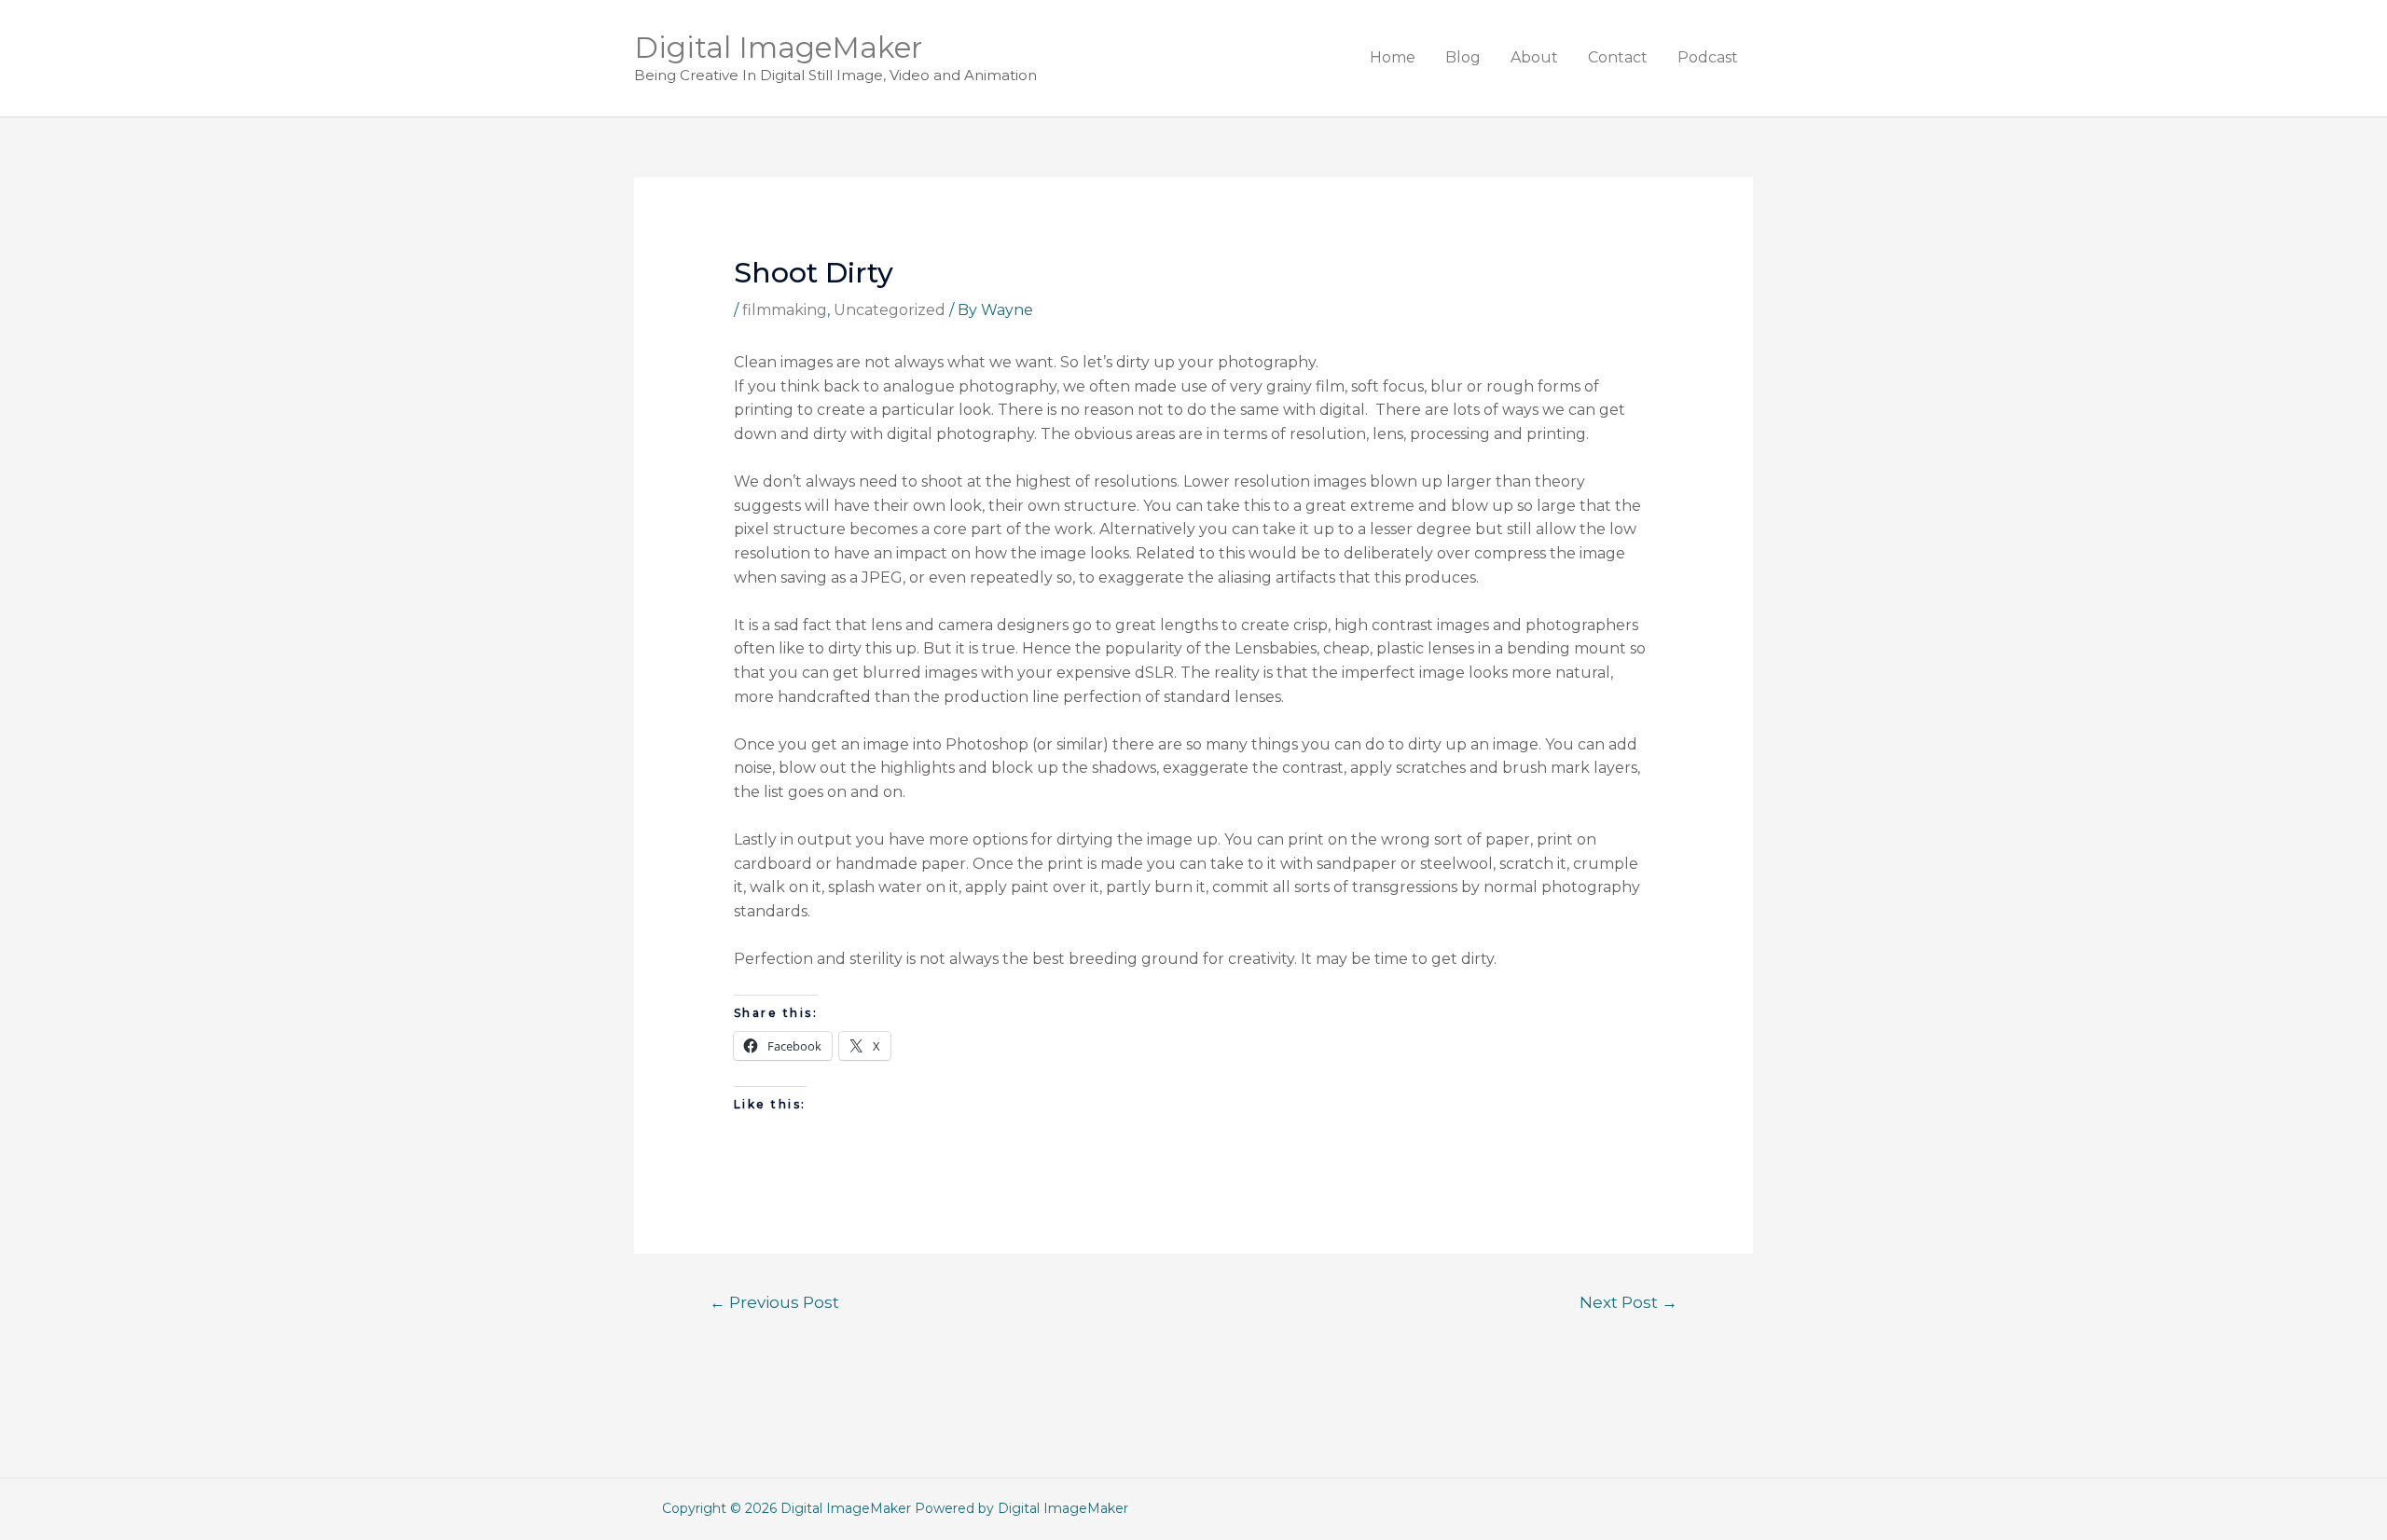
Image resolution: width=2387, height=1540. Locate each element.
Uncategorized (890, 310)
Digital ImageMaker (778, 48)
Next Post (1628, 1302)
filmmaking (785, 310)
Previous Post (774, 1302)
